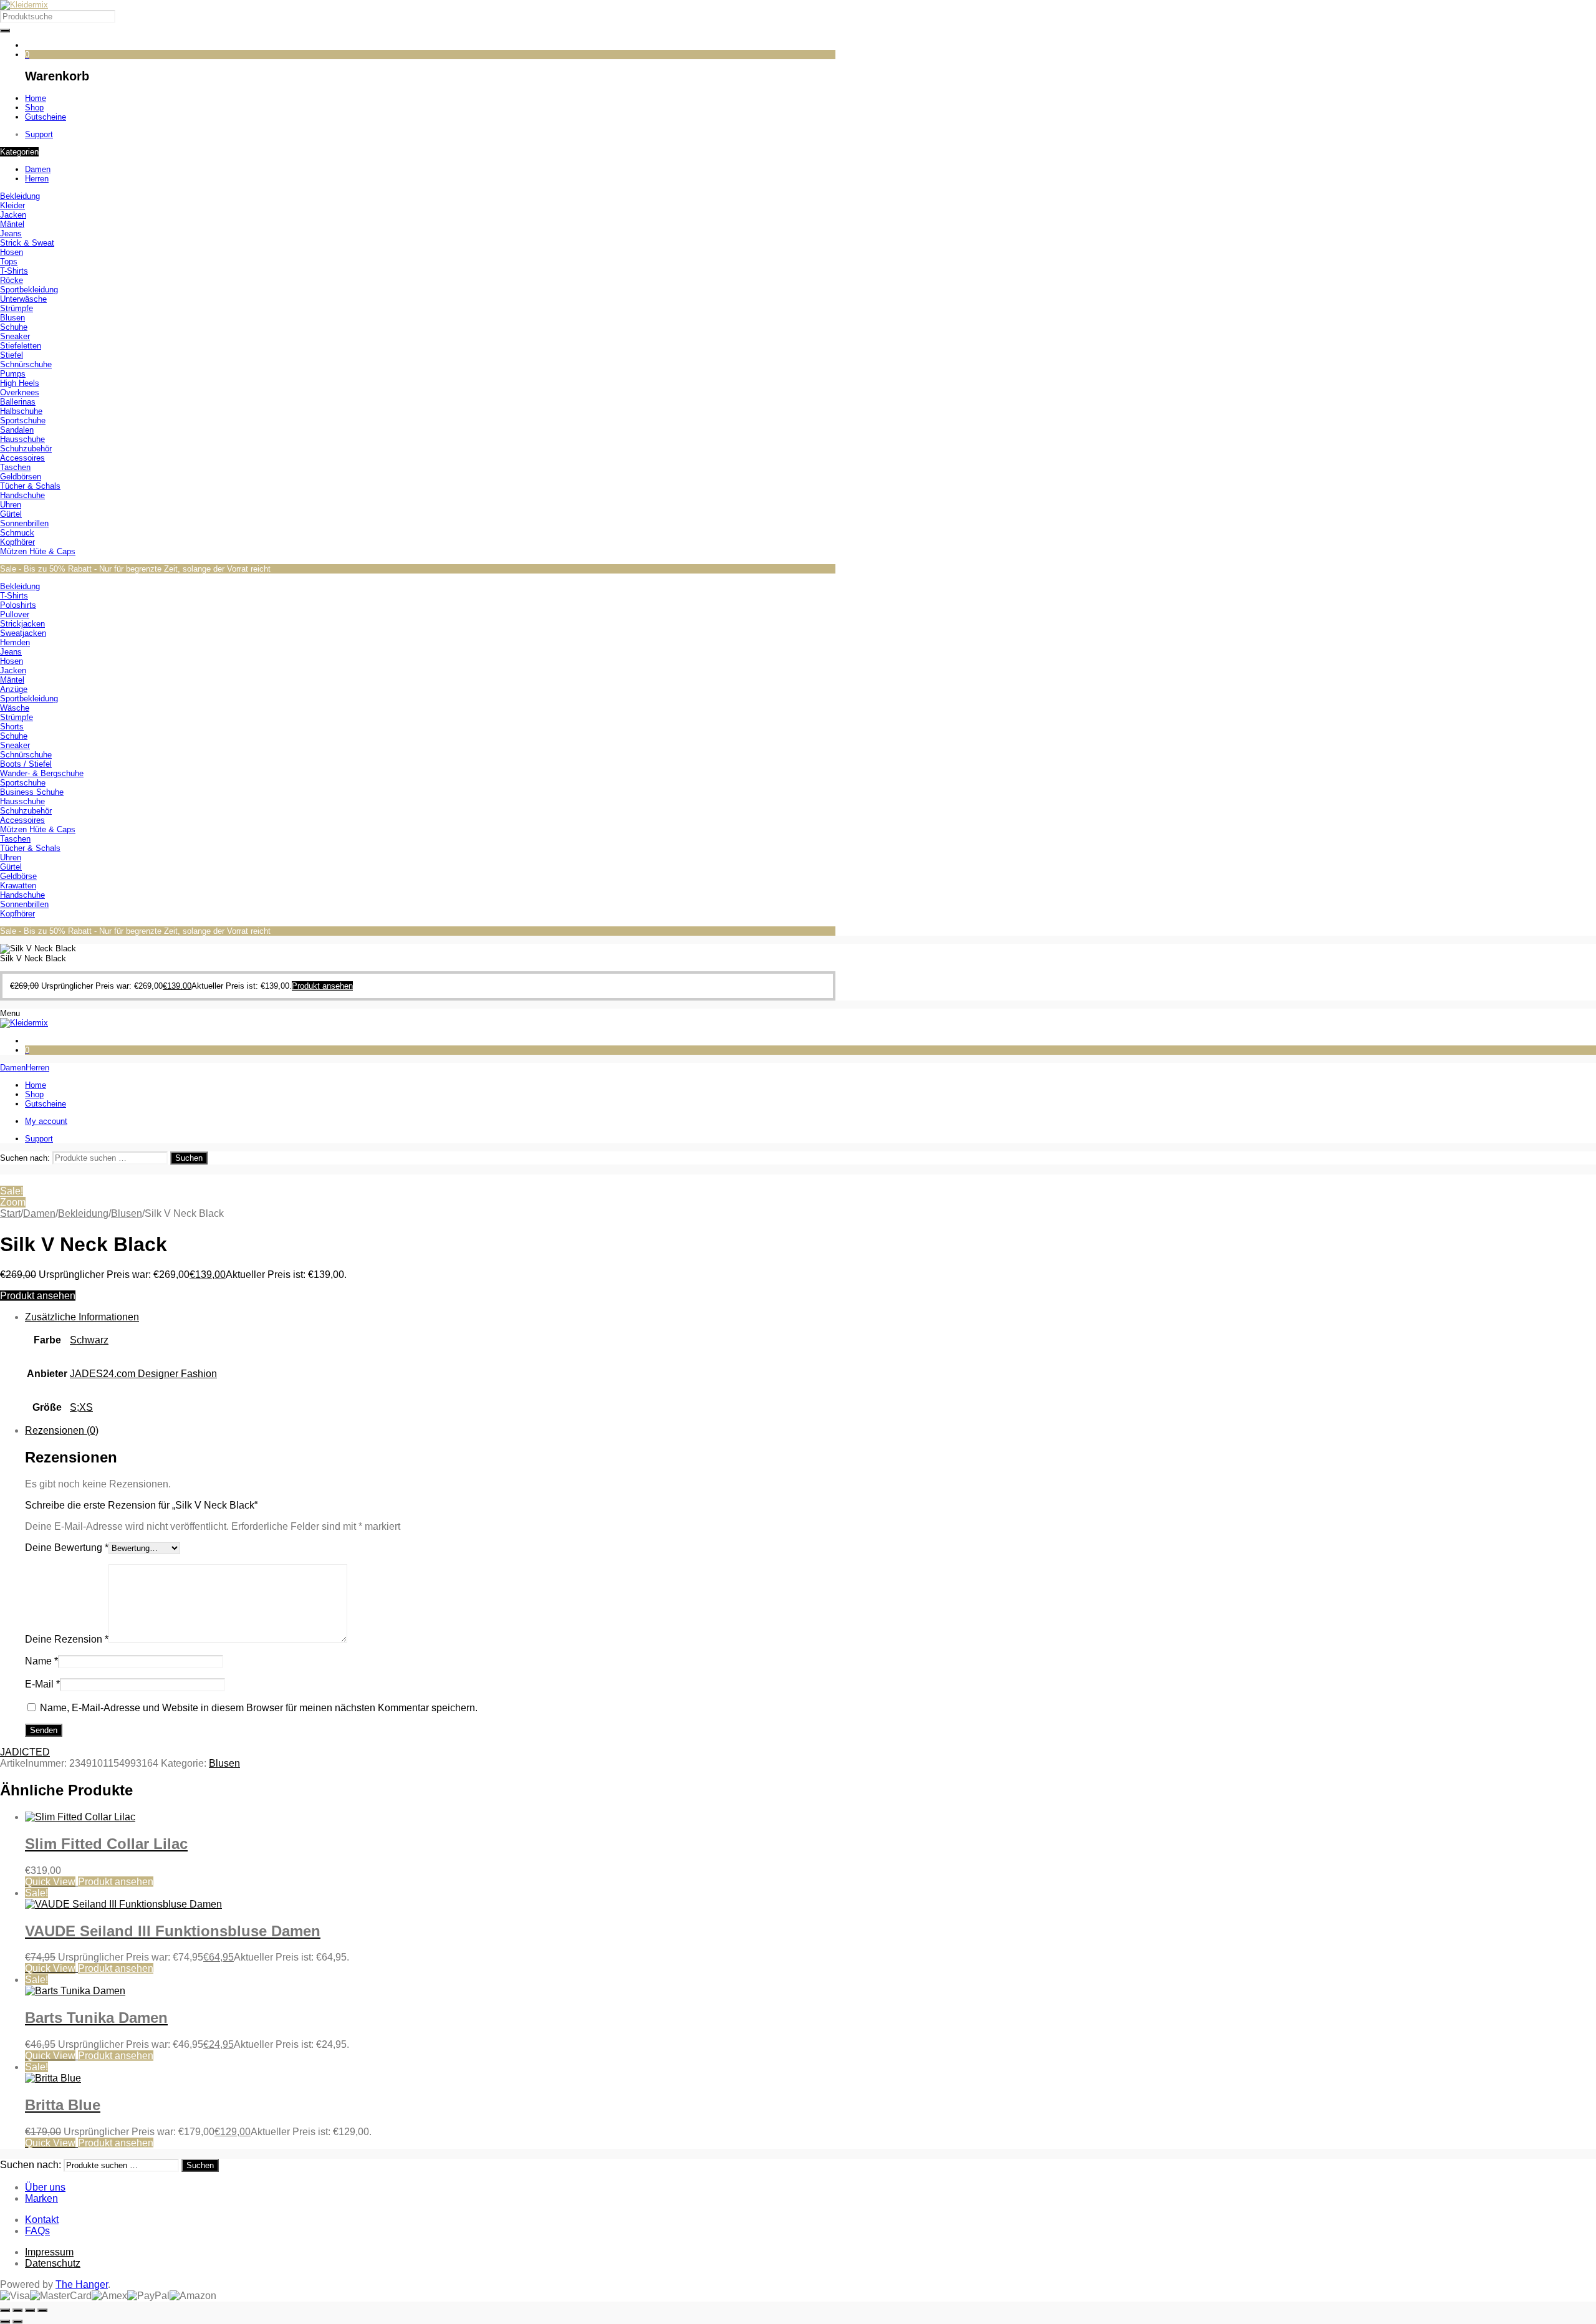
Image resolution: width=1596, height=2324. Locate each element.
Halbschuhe (21, 411)
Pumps (13, 374)
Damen (39, 1213)
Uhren (11, 505)
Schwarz (89, 1340)
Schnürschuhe (26, 364)
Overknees (20, 392)
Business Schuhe (32, 792)
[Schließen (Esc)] (42, 2310)
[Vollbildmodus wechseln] (17, 2310)
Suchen (189, 1158)
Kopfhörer (17, 542)
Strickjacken (22, 624)
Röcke (12, 280)
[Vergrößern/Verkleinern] (5, 2310)
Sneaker (15, 336)
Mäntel (12, 224)
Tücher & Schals (30, 486)
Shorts (12, 727)
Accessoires (22, 458)
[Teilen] (30, 2310)
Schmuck (17, 533)
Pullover (15, 614)
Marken (41, 2198)
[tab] (430, 1368)
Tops (9, 262)
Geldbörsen (21, 477)
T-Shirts (14, 271)
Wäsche (15, 708)
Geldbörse (18, 876)
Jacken (13, 215)
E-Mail (42, 1684)
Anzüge (14, 689)
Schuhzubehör (26, 449)
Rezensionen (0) (62, 1430)
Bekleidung (20, 196)
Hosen (12, 252)
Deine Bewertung (67, 1548)
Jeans (11, 233)
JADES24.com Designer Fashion (143, 1374)
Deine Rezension (67, 1639)
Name (41, 1661)
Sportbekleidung (29, 290)
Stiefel (12, 355)
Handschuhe (22, 495)
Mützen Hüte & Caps (38, 551)
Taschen (15, 467)
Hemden (15, 642)
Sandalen (17, 430)
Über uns (45, 2187)
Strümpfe (17, 308)
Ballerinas (18, 402)
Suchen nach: (25, 1158)
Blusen (12, 318)
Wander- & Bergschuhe (42, 773)
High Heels (20, 383)
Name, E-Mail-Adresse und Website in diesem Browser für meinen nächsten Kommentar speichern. (259, 1708)
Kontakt (42, 2220)
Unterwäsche (23, 299)
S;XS (81, 1407)
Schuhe (14, 327)
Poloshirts (18, 605)
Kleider (12, 205)
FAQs (37, 2231)
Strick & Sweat (27, 243)
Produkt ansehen (38, 1296)
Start (10, 1213)
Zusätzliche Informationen (82, 1317)
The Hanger (82, 2284)
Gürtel (11, 514)
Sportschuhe (23, 420)
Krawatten (18, 886)
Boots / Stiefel (26, 764)
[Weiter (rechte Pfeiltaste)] (17, 2322)
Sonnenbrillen (24, 523)
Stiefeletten (21, 346)
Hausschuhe (22, 439)
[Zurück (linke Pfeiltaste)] (5, 2322)
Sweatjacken (23, 633)
